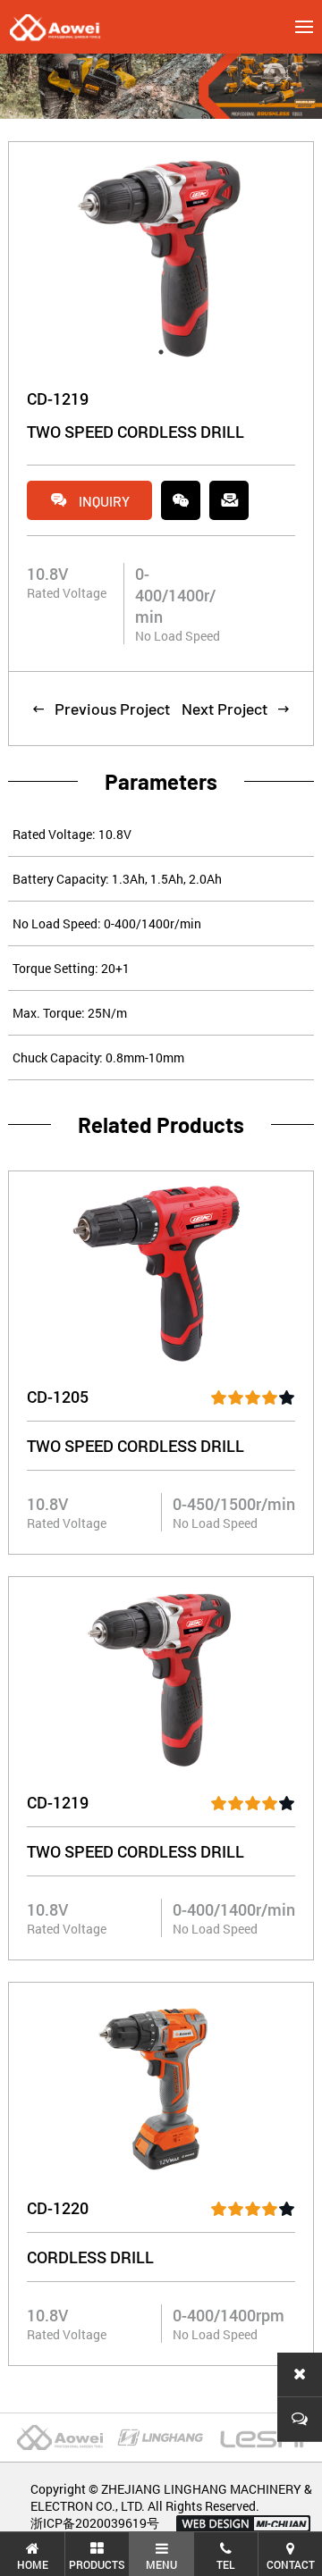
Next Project (236, 709)
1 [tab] (161, 352)
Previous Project (101, 709)
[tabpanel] (161, 256)
